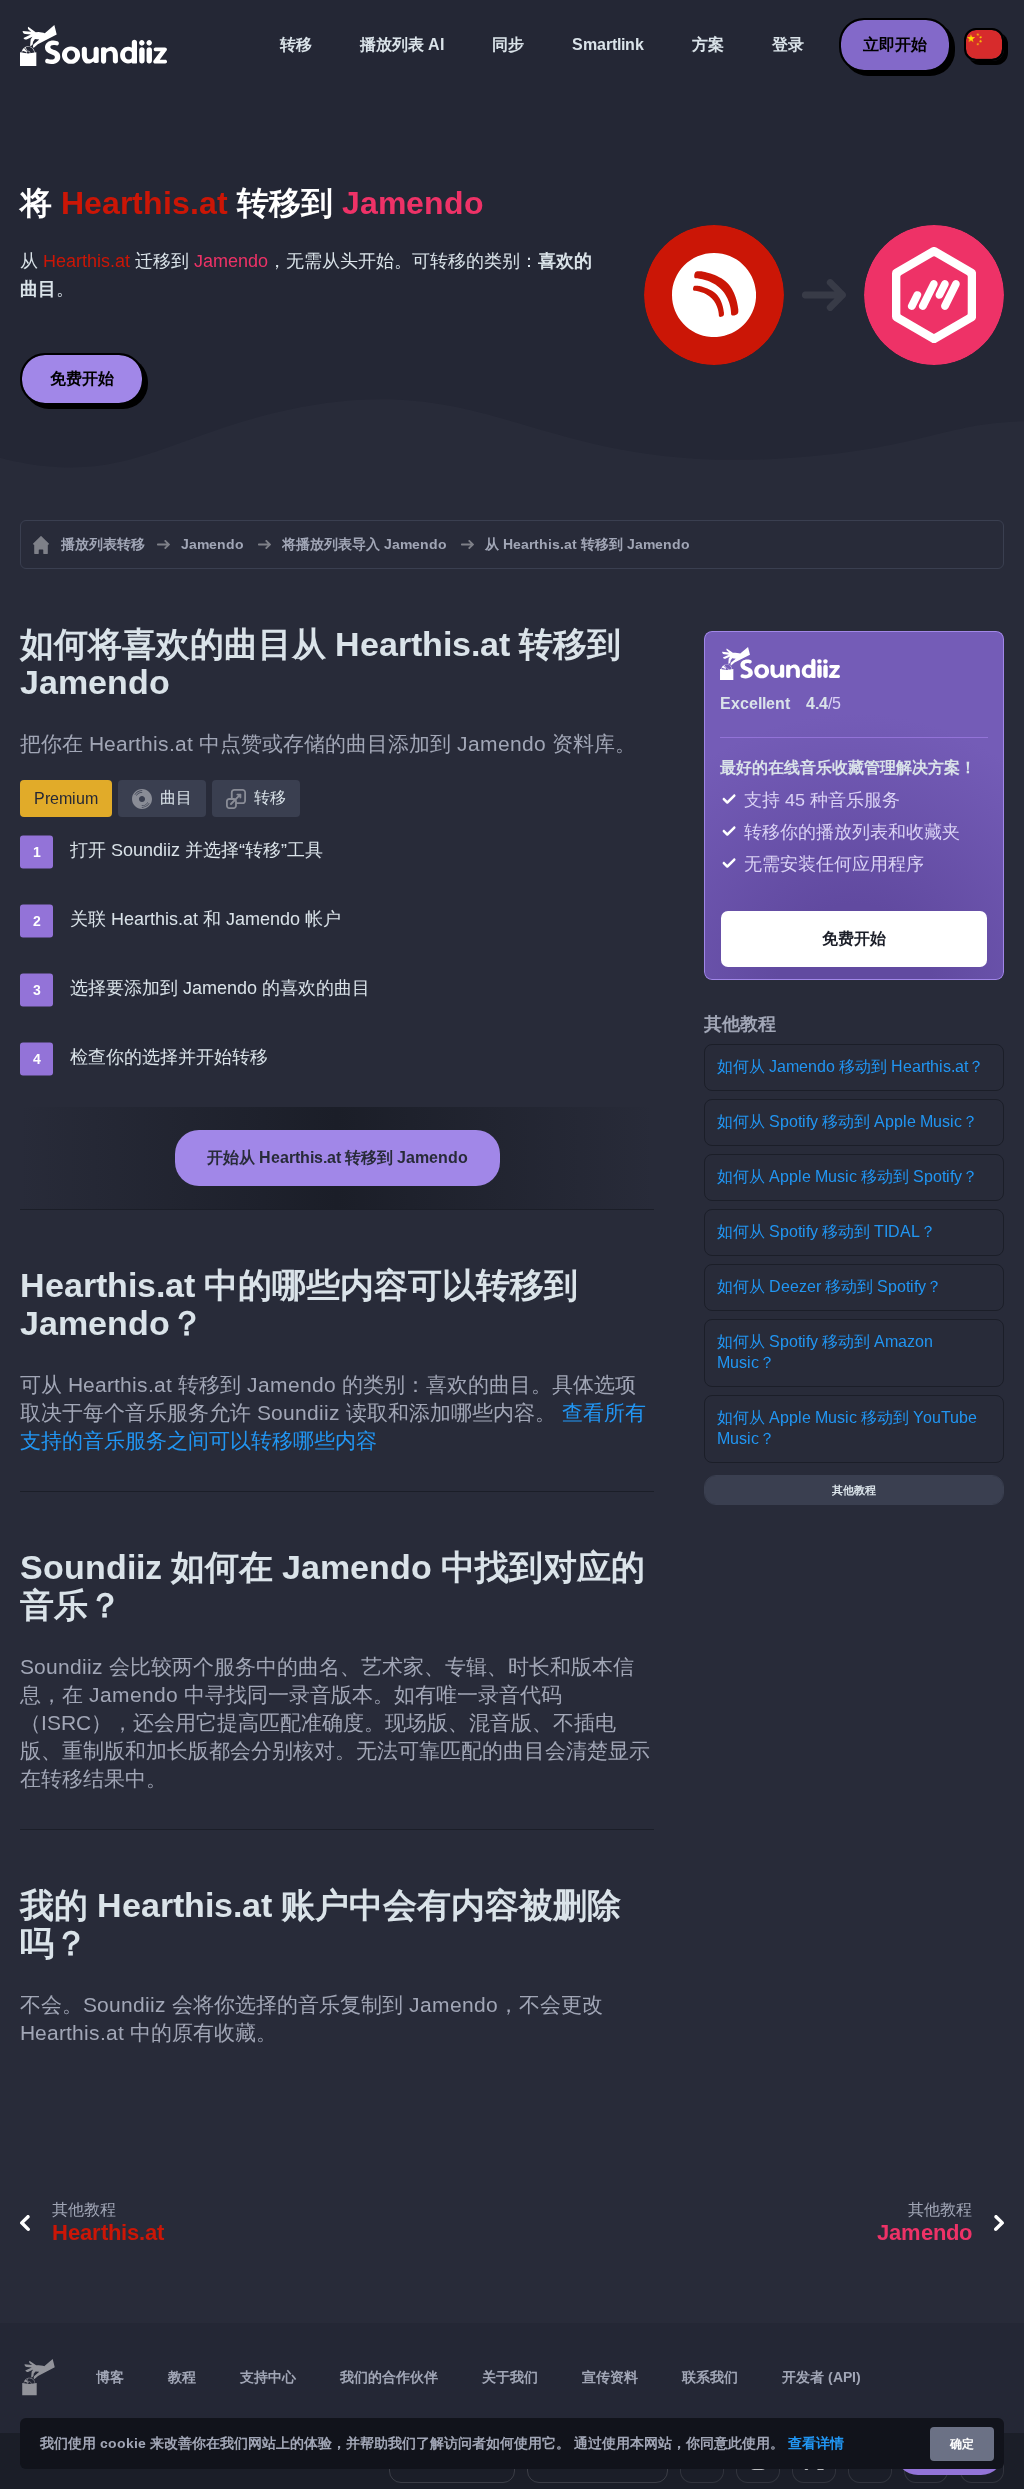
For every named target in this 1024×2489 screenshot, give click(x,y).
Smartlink (608, 44)
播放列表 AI (402, 44)
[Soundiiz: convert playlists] (38, 2378)
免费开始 (82, 378)
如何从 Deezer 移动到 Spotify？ (829, 1286)
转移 (296, 44)
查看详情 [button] (816, 2443)
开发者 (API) (821, 2377)
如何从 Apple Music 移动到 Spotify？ (847, 1176)
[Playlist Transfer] (95, 45)
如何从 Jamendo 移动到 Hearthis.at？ (850, 1066)
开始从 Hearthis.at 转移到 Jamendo (337, 1157)
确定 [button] (962, 2444)
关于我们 (510, 2377)
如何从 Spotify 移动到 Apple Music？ (847, 1121)
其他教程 (854, 1490)
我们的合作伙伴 (389, 2377)
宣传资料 (610, 2377)
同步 (508, 44)
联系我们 (710, 2377)
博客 (110, 2377)
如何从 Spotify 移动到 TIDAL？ (826, 1231)
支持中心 (268, 2377)
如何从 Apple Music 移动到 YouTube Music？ (847, 1428)
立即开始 (895, 44)
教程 (182, 2377)
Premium (66, 798)
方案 (708, 44)
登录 (788, 44)
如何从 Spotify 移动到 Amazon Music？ (825, 1352)
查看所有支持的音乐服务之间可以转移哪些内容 (333, 1426)
